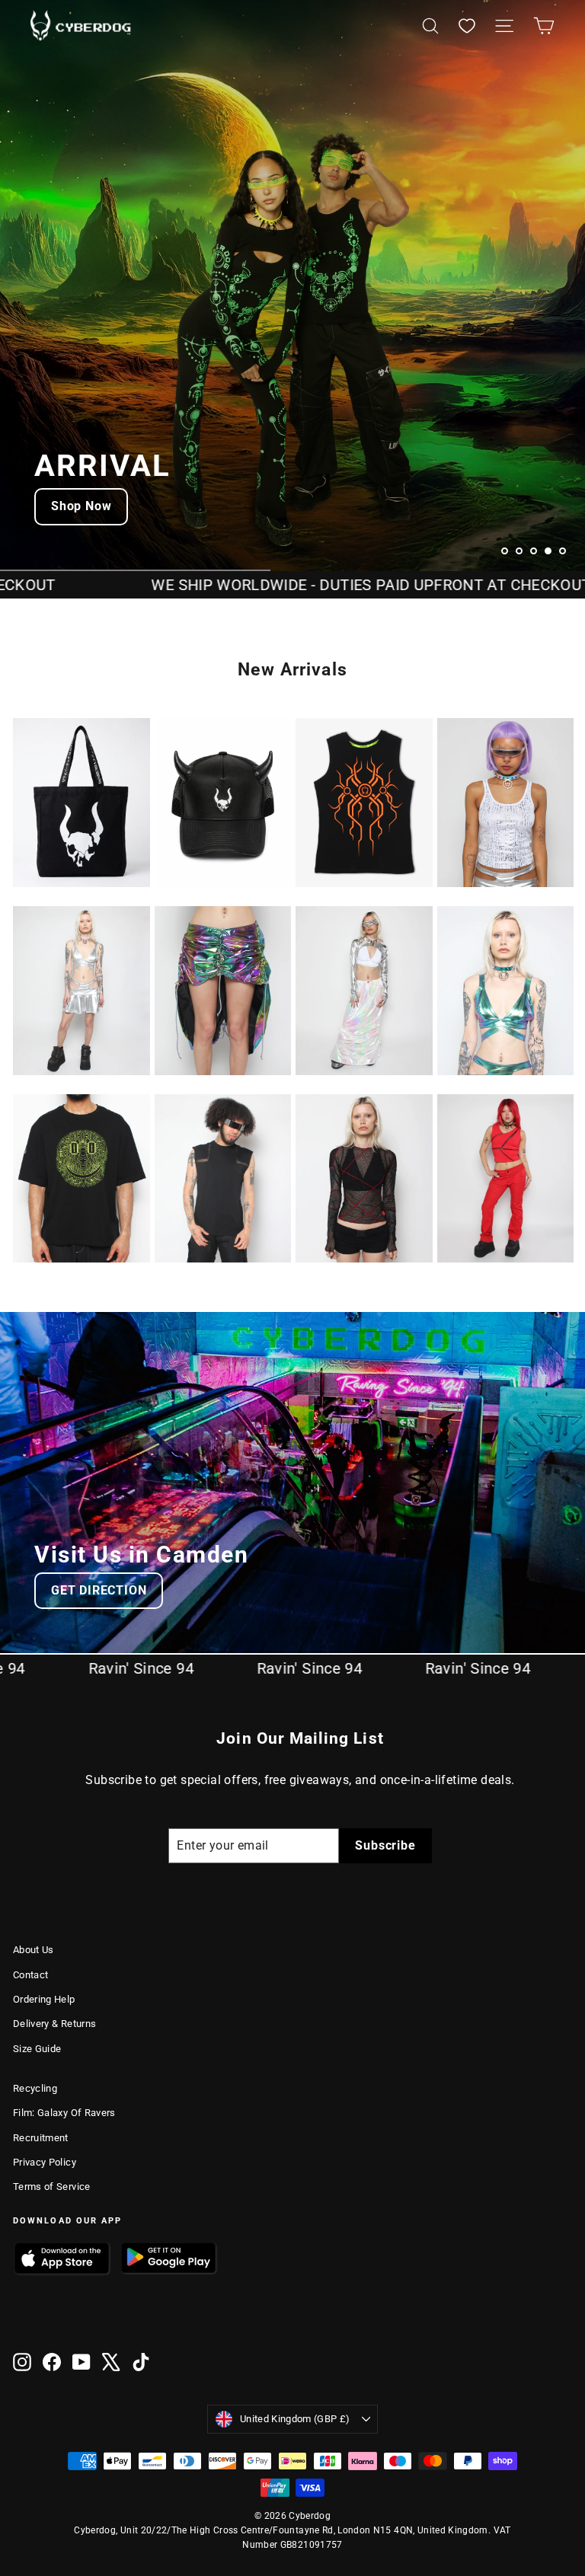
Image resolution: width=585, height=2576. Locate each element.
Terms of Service (52, 2187)
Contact (30, 1975)
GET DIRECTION (99, 1590)
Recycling (35, 2088)
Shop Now (81, 506)
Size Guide (37, 2049)
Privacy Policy (45, 2162)
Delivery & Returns (54, 2024)
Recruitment (41, 2138)
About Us (34, 1950)
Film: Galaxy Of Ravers (64, 2113)
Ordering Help (44, 1999)
